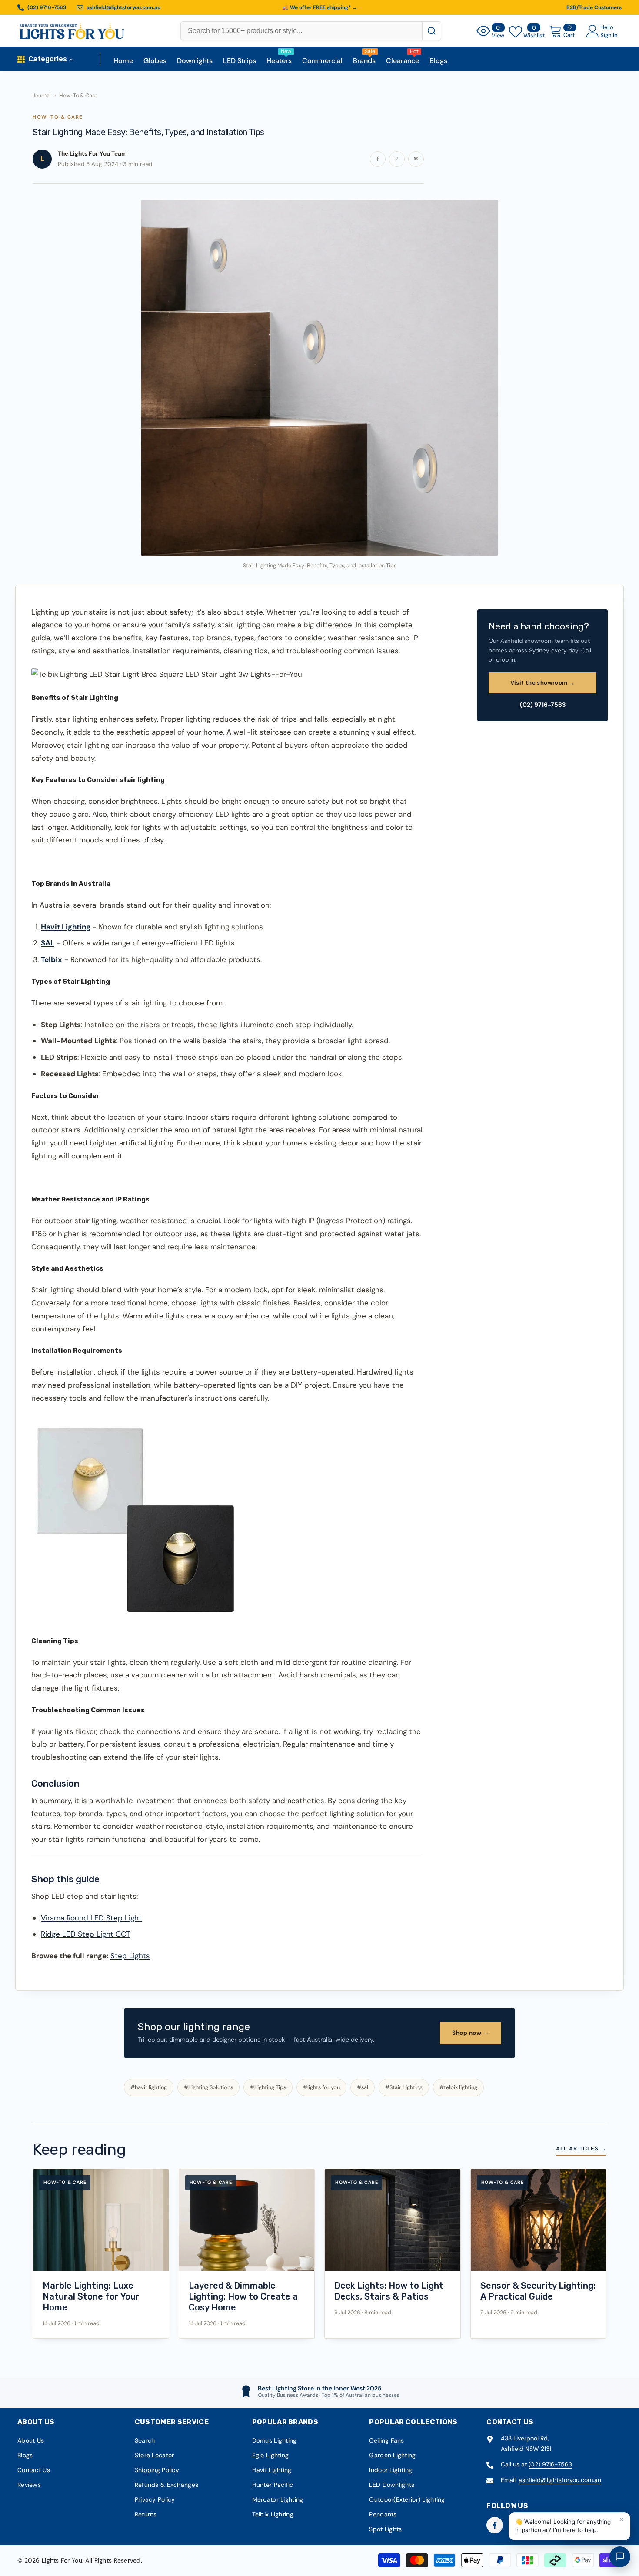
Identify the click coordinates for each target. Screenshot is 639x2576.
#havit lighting (149, 2087)
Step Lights (130, 1956)
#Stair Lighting (404, 2087)
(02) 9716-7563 (543, 705)
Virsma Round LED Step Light (91, 1918)
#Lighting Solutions (208, 2087)
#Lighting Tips (268, 2087)
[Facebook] (495, 2525)
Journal (42, 96)
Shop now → (471, 2033)
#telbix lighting (458, 2087)
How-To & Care (78, 96)
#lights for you (321, 2087)
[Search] (431, 31)
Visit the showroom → (543, 683)
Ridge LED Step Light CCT (86, 1934)
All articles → (581, 2148)
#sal (363, 2087)
